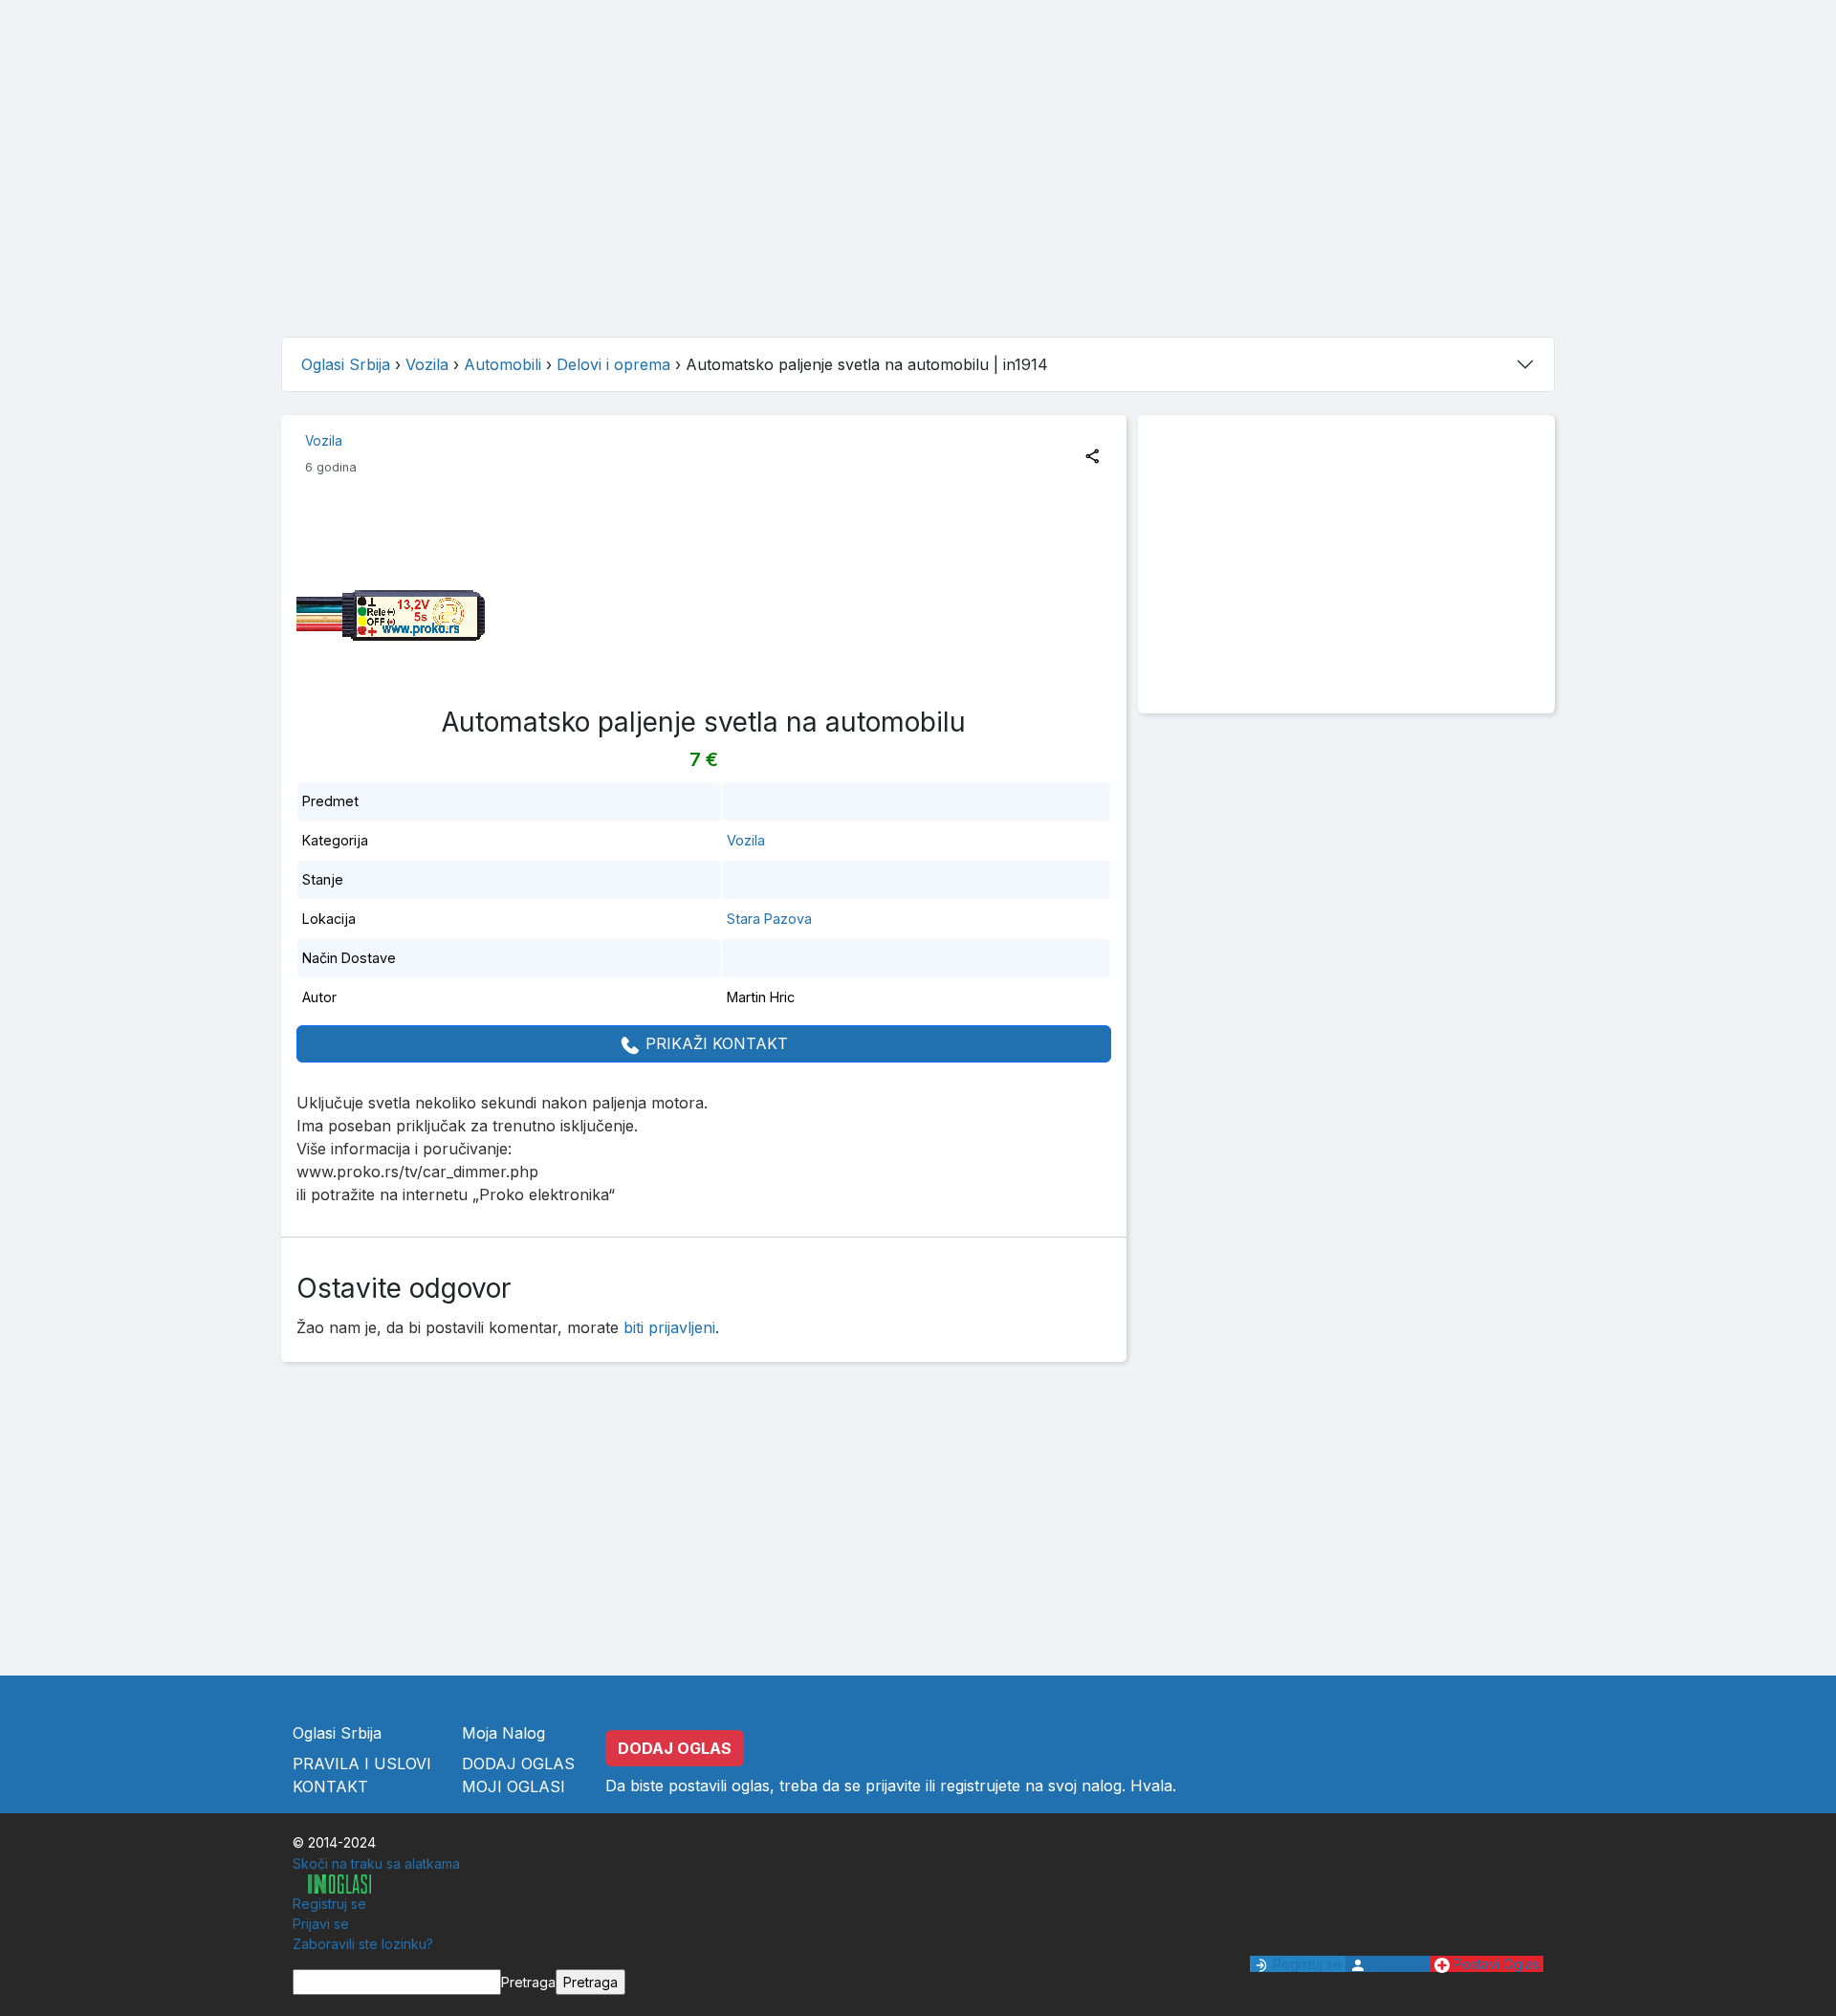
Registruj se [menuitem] (329, 1904)
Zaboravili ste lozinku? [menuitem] (363, 1944)
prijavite (893, 1786)
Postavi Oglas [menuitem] (1495, 1964)
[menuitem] (332, 1884)
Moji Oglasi (514, 1786)
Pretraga (528, 1982)
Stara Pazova (769, 919)
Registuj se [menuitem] (1305, 1964)
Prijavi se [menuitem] (321, 1924)
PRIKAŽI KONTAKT (714, 1043)
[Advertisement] (918, 187)
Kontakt (330, 1786)
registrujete (980, 1786)
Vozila (324, 441)
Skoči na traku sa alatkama (376, 1863)
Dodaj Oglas (518, 1764)
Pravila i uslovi (362, 1764)
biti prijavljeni (669, 1327)
